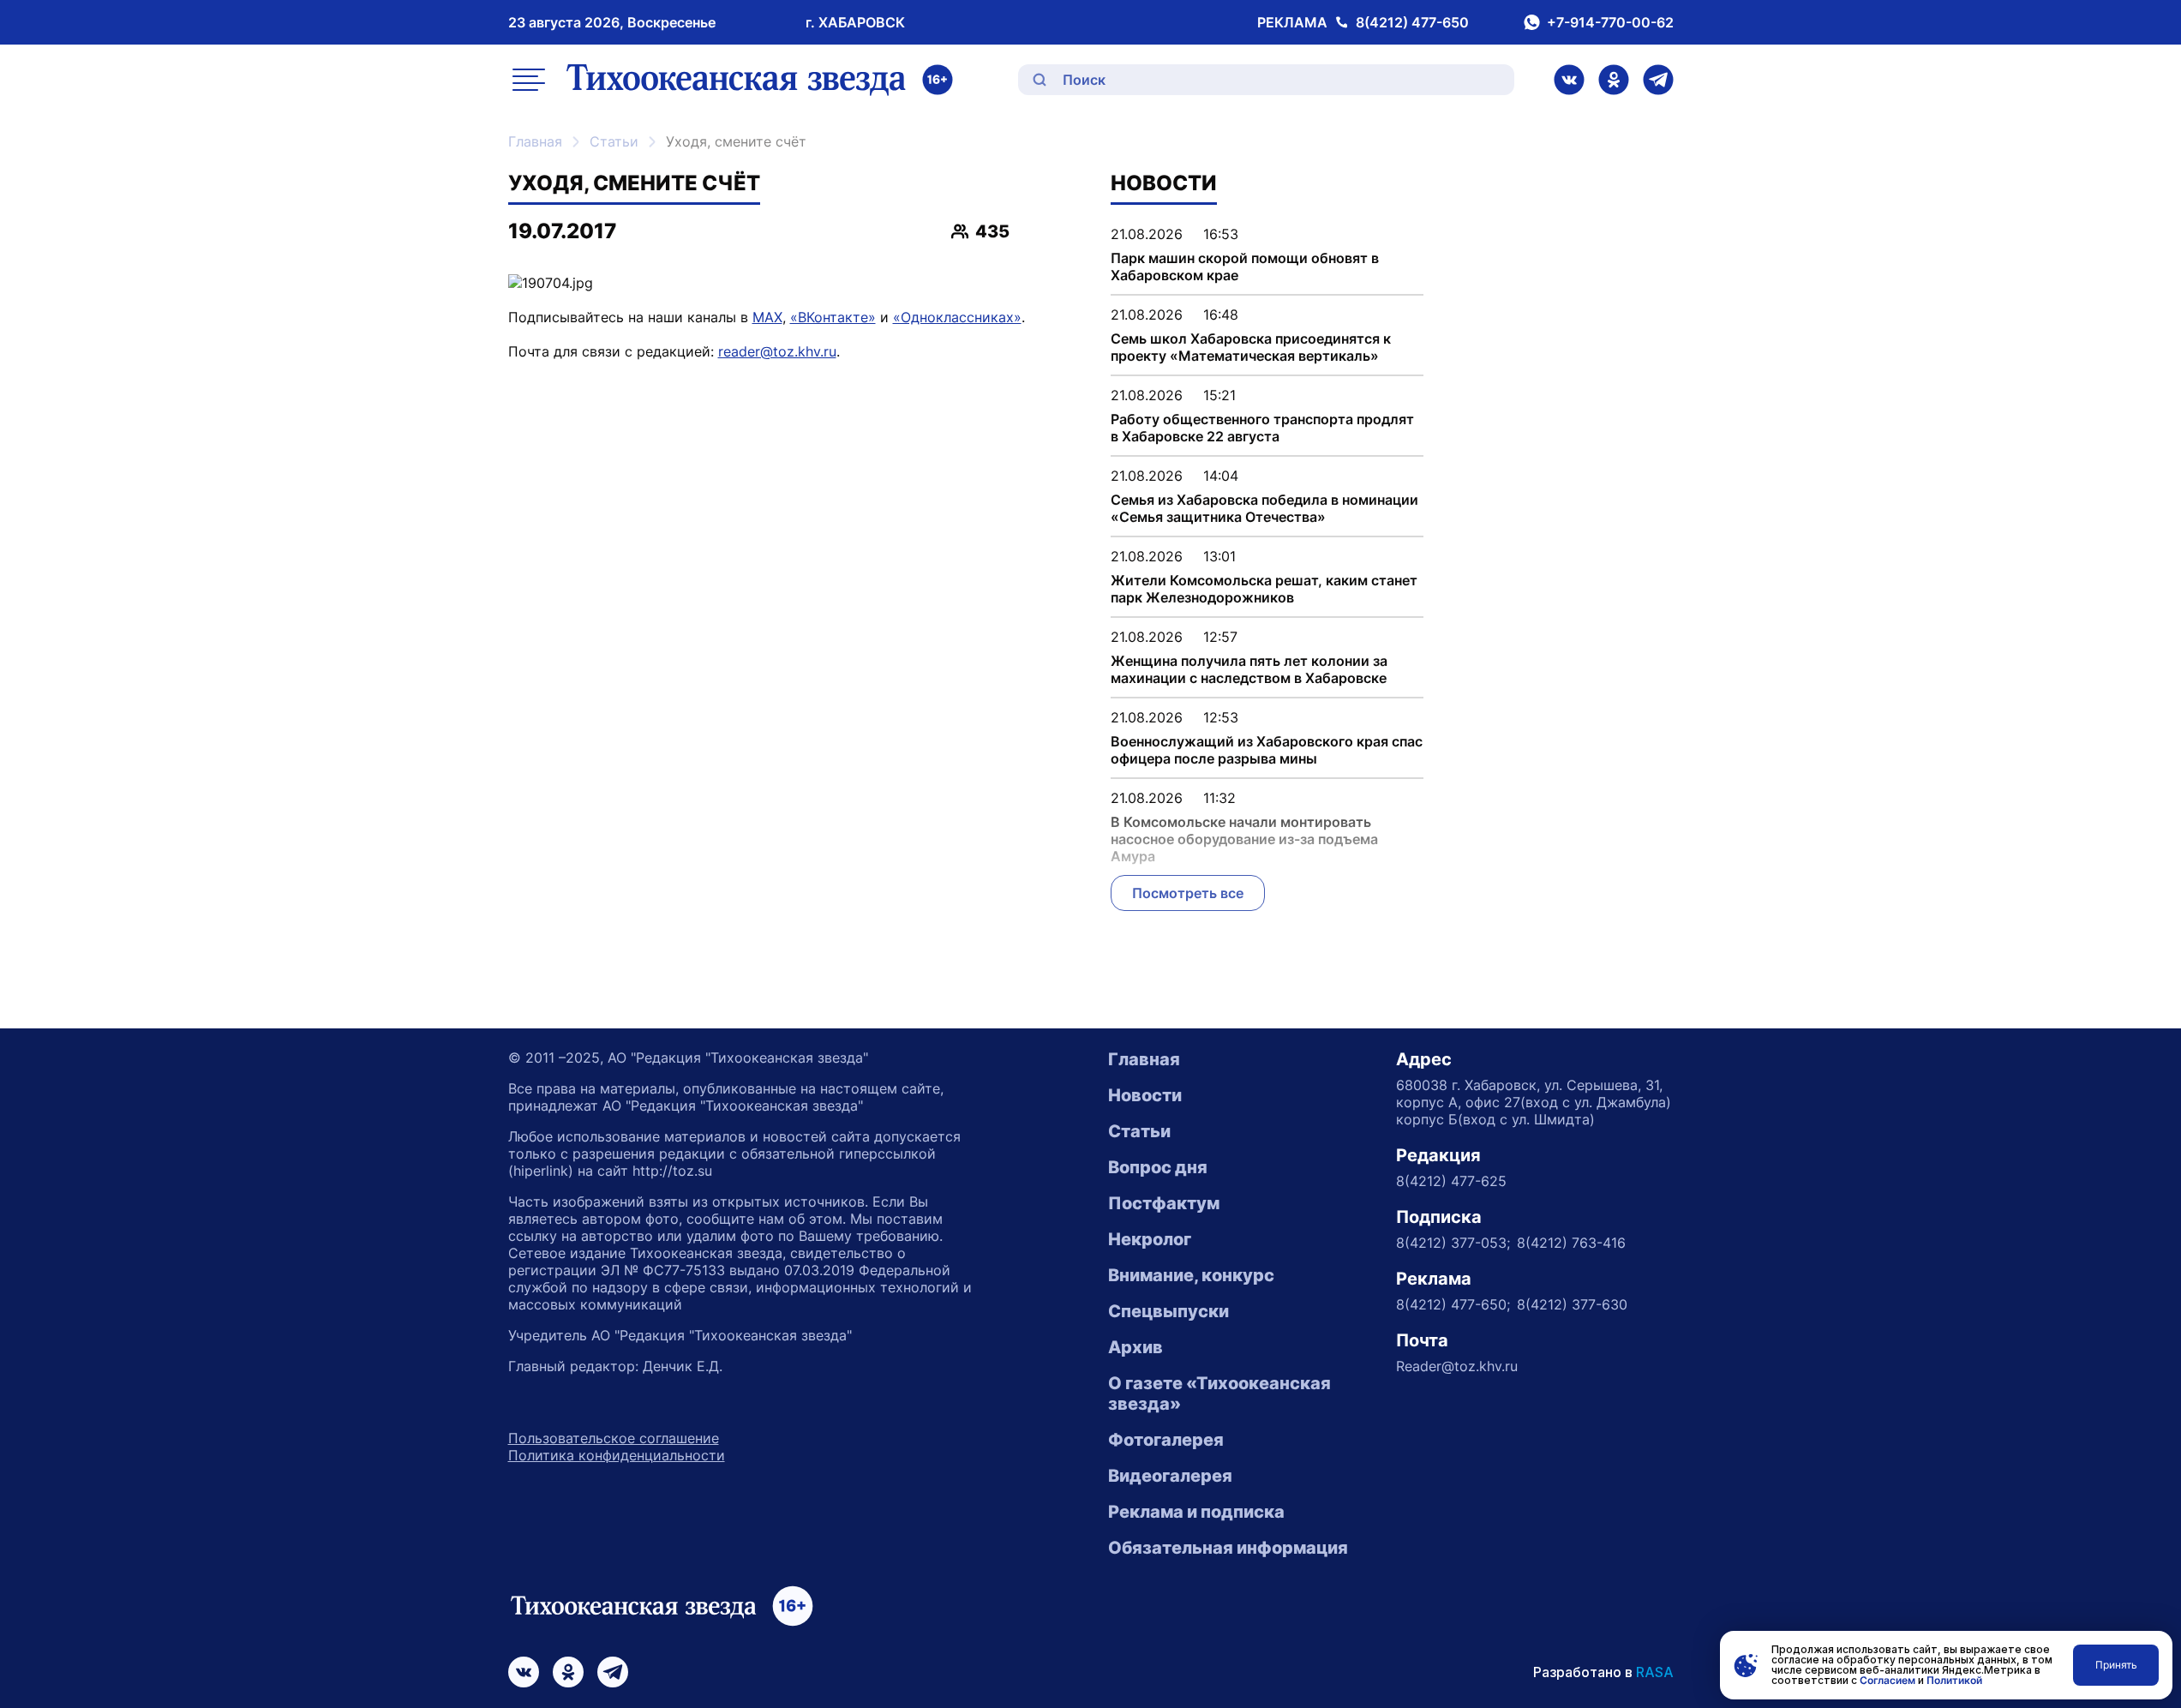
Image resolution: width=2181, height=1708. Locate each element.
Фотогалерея (1166, 1440)
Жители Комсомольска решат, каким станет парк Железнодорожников (1264, 589)
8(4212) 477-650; (1453, 1304)
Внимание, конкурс (1191, 1275)
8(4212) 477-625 (1451, 1181)
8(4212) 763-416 (1571, 1243)
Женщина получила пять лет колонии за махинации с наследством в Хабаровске (1249, 669)
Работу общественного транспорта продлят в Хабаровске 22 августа (1262, 428)
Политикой (1954, 1680)
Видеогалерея (1170, 1476)
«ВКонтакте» (833, 317)
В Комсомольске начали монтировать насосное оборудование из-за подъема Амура (1244, 839)
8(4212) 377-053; (1453, 1243)
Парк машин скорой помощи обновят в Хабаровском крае (1245, 267)
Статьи (614, 141)
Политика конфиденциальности (617, 1455)
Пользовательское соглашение (614, 1438)
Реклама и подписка (1196, 1512)
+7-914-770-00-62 (1610, 22)
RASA (1655, 1672)
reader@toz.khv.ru (777, 351)
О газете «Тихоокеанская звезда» (1219, 1393)
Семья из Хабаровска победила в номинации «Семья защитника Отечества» (1264, 508)
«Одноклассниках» (957, 317)
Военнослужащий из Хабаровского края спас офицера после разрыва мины (1267, 750)
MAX (767, 317)
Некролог (1150, 1239)
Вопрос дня (1158, 1167)
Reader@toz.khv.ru (1457, 1366)
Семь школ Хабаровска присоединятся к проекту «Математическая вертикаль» (1251, 347)
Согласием (1887, 1680)
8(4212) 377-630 (1572, 1304)
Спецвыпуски (1168, 1311)
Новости (1145, 1095)
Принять (2116, 1665)
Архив (1135, 1347)
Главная (535, 141)
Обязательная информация (1228, 1548)
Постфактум (1164, 1203)
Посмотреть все (1188, 893)
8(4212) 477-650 (1412, 22)
